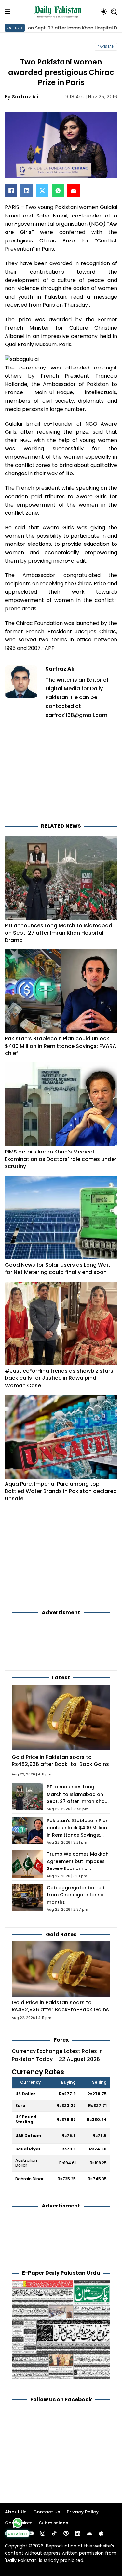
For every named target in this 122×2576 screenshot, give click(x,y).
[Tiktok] (54, 2533)
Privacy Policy (83, 2512)
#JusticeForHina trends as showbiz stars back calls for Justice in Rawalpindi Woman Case (59, 1378)
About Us (16, 2512)
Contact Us (47, 2512)
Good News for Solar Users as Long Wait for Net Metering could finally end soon (58, 1268)
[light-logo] (59, 12)
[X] (42, 191)
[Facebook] (11, 191)
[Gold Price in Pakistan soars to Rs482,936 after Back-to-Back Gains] (61, 1969)
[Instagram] (43, 2533)
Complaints (19, 2523)
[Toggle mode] (104, 12)
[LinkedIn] (27, 191)
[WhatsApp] (58, 191)
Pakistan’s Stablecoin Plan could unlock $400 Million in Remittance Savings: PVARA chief (61, 1046)
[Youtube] (31, 2533)
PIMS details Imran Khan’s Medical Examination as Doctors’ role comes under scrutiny (61, 1159)
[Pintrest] (66, 2533)
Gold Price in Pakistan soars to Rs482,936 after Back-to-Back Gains (60, 1761)
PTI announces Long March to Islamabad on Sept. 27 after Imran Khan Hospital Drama (59, 933)
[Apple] (101, 2533)
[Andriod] (89, 2533)
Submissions (54, 2523)
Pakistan (106, 47)
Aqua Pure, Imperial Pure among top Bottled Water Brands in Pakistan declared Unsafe (61, 1491)
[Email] (74, 191)
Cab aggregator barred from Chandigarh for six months (76, 1895)
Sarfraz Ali (25, 97)
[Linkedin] (78, 2533)
